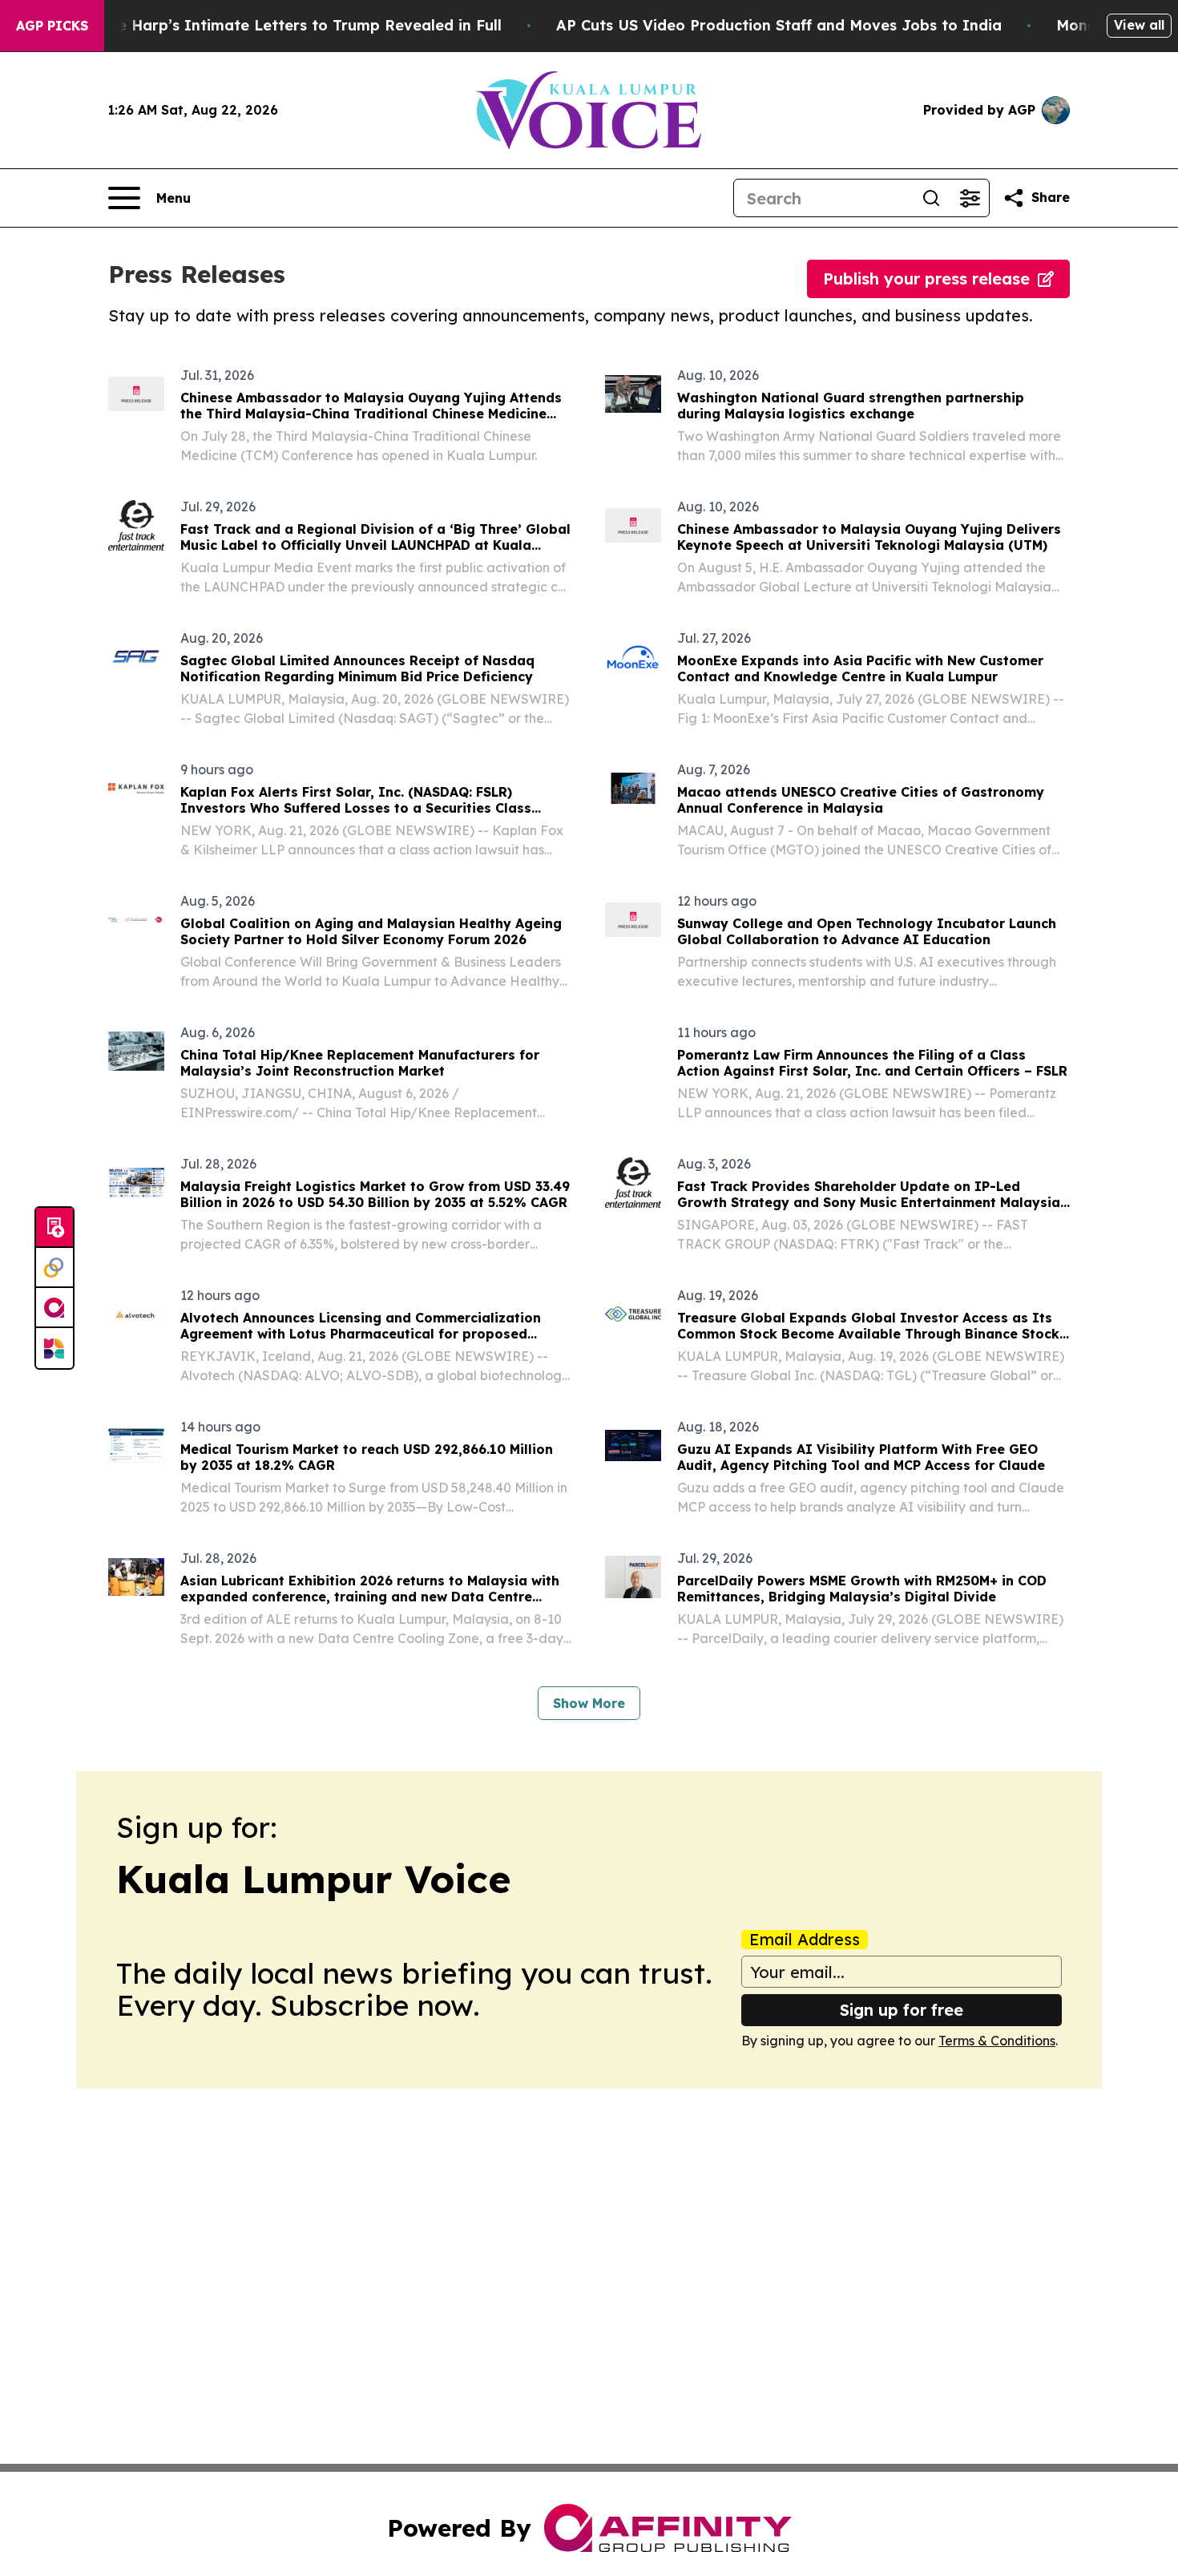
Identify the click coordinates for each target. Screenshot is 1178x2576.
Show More (589, 1703)
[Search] (931, 198)
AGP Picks (52, 26)
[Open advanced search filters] (970, 198)
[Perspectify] (54, 1268)
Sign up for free (902, 2010)
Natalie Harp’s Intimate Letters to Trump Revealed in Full (287, 25)
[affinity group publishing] (54, 1308)
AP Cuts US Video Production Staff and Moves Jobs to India (779, 25)
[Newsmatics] (54, 1348)
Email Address (805, 1940)
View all (1139, 25)
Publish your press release (926, 279)
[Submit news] (54, 1228)
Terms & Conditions (997, 2041)
